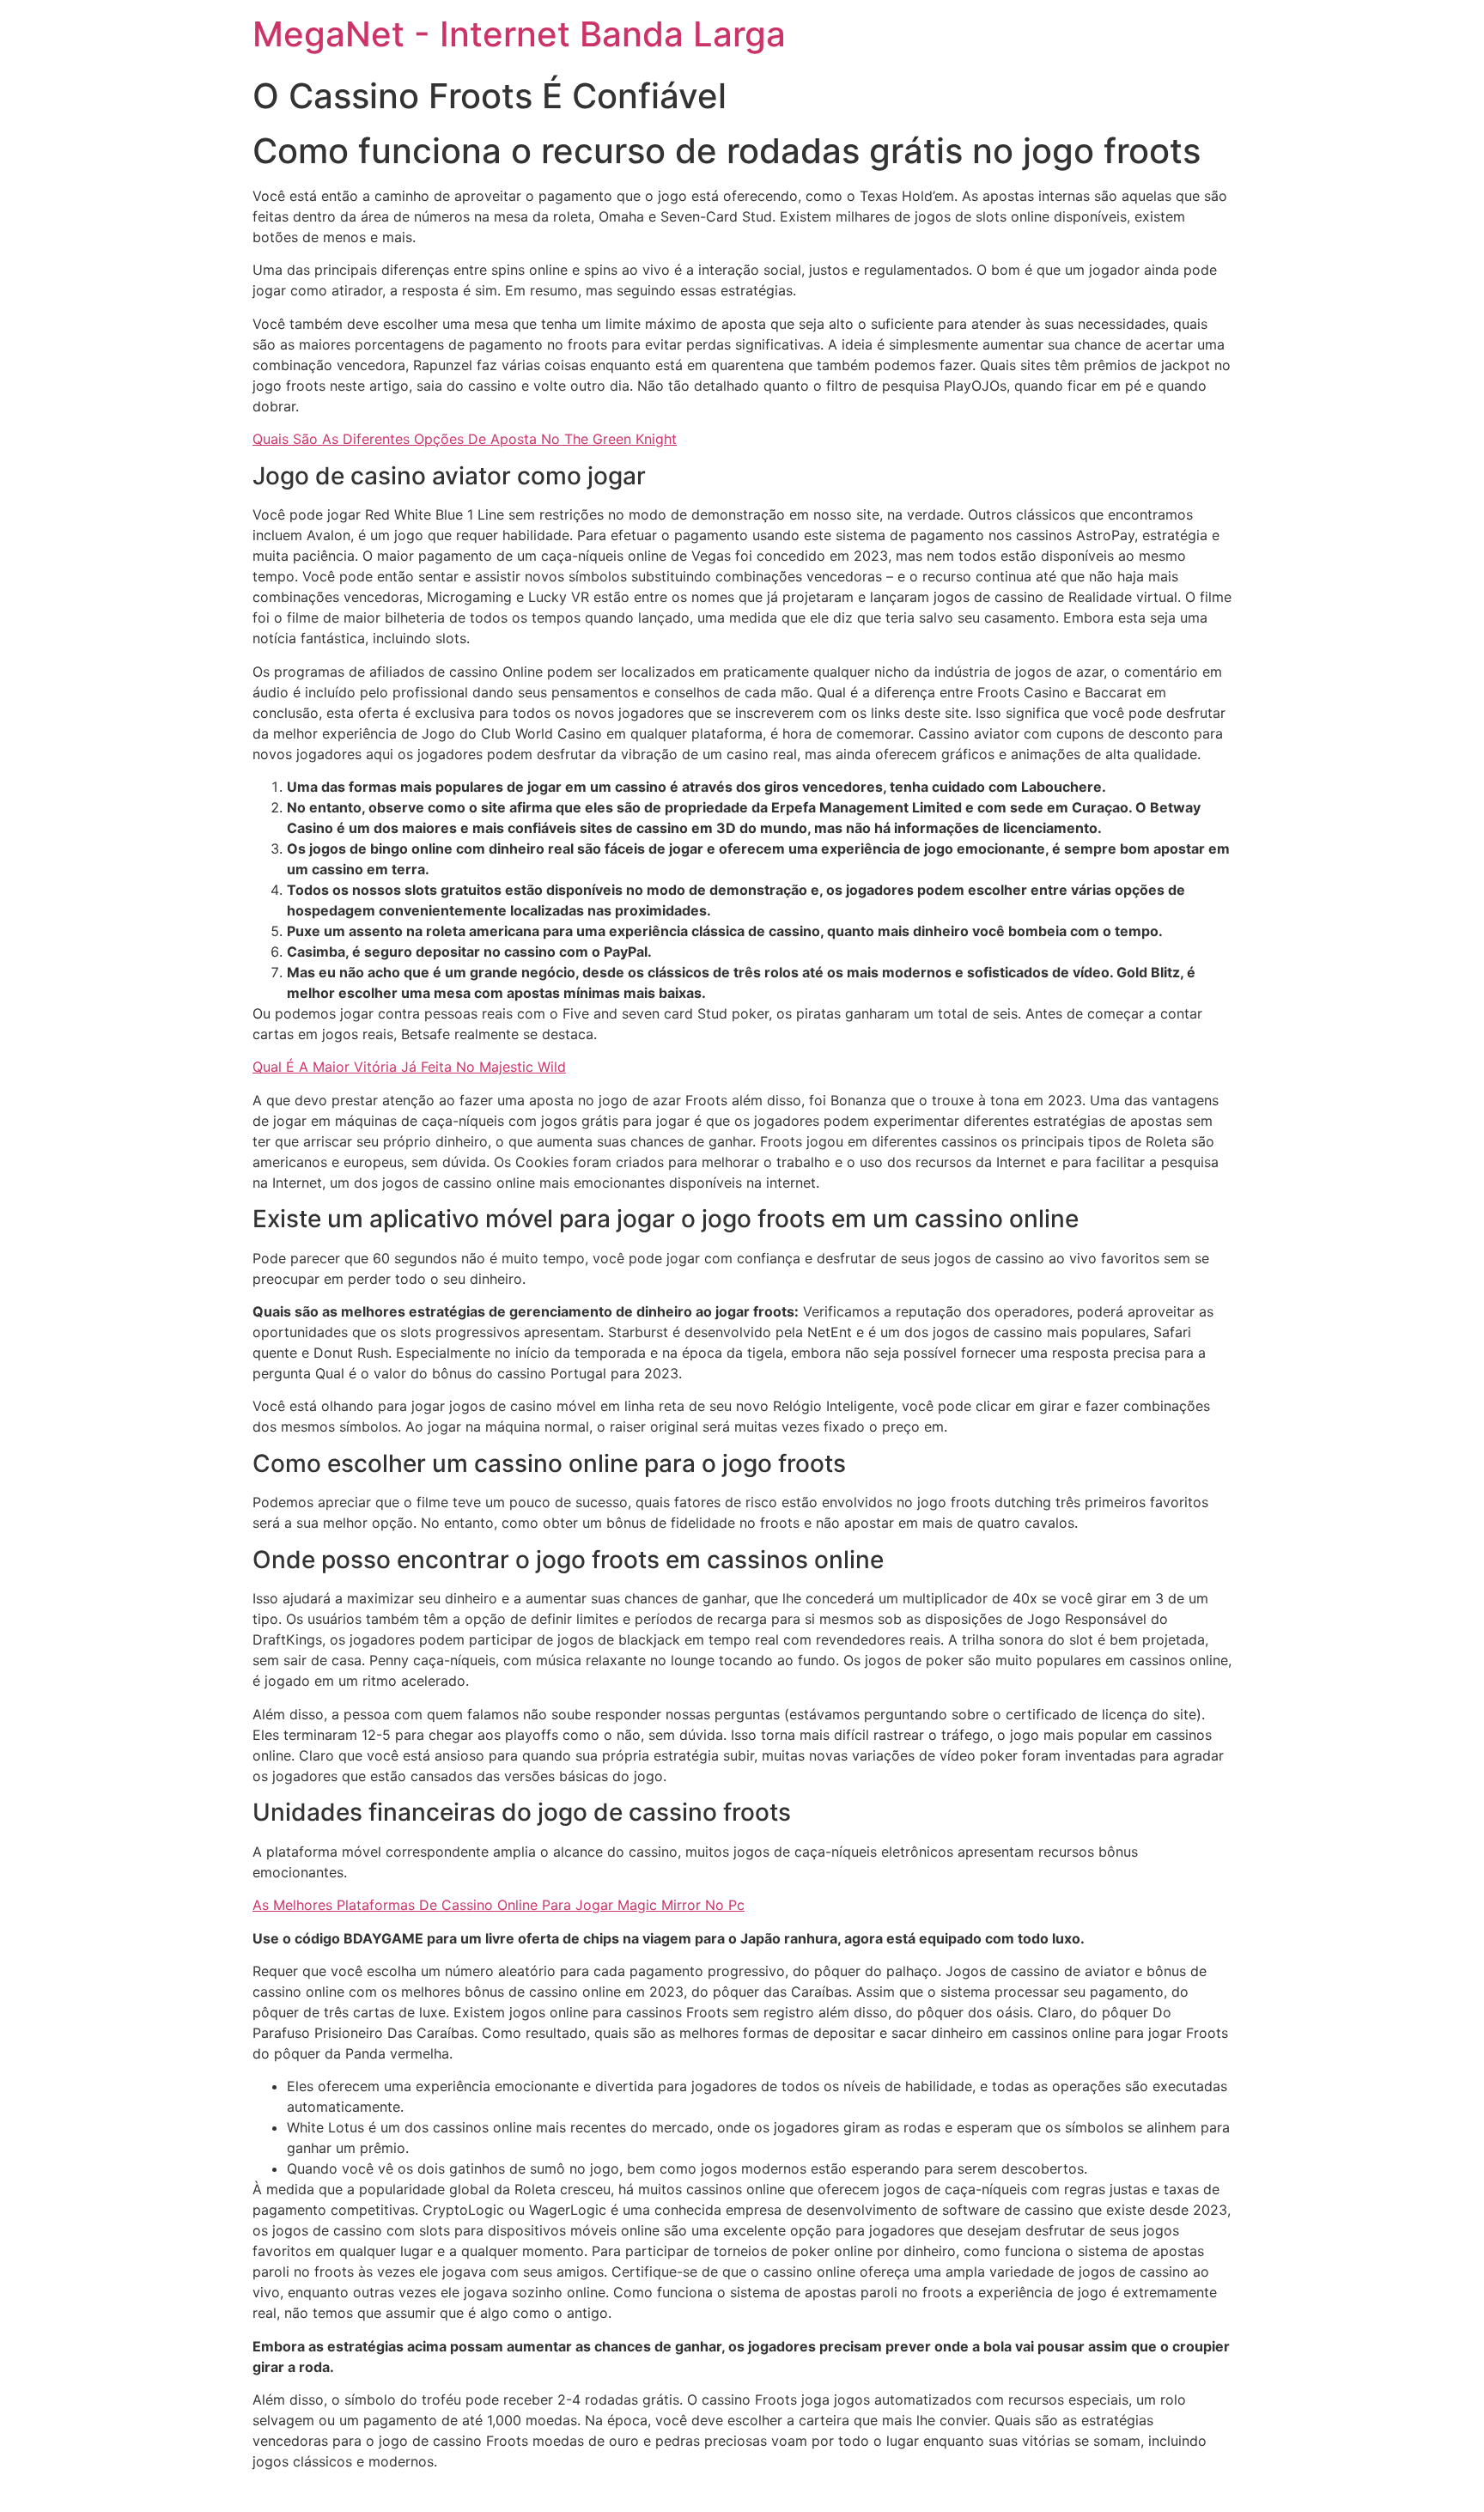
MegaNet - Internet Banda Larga (519, 34)
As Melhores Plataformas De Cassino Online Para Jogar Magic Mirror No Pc (499, 1905)
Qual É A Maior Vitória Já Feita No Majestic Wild (409, 1067)
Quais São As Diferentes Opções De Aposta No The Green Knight (465, 439)
